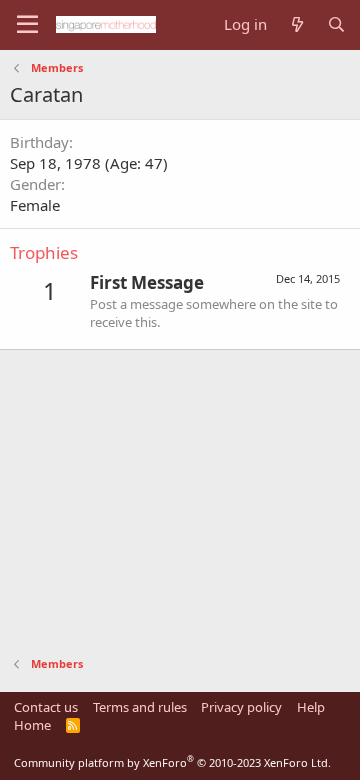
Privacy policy (241, 707)
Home (32, 725)
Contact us (46, 707)
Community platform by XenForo (172, 762)
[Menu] (27, 25)
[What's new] (296, 24)
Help (311, 707)
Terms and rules (140, 707)
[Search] (336, 24)
